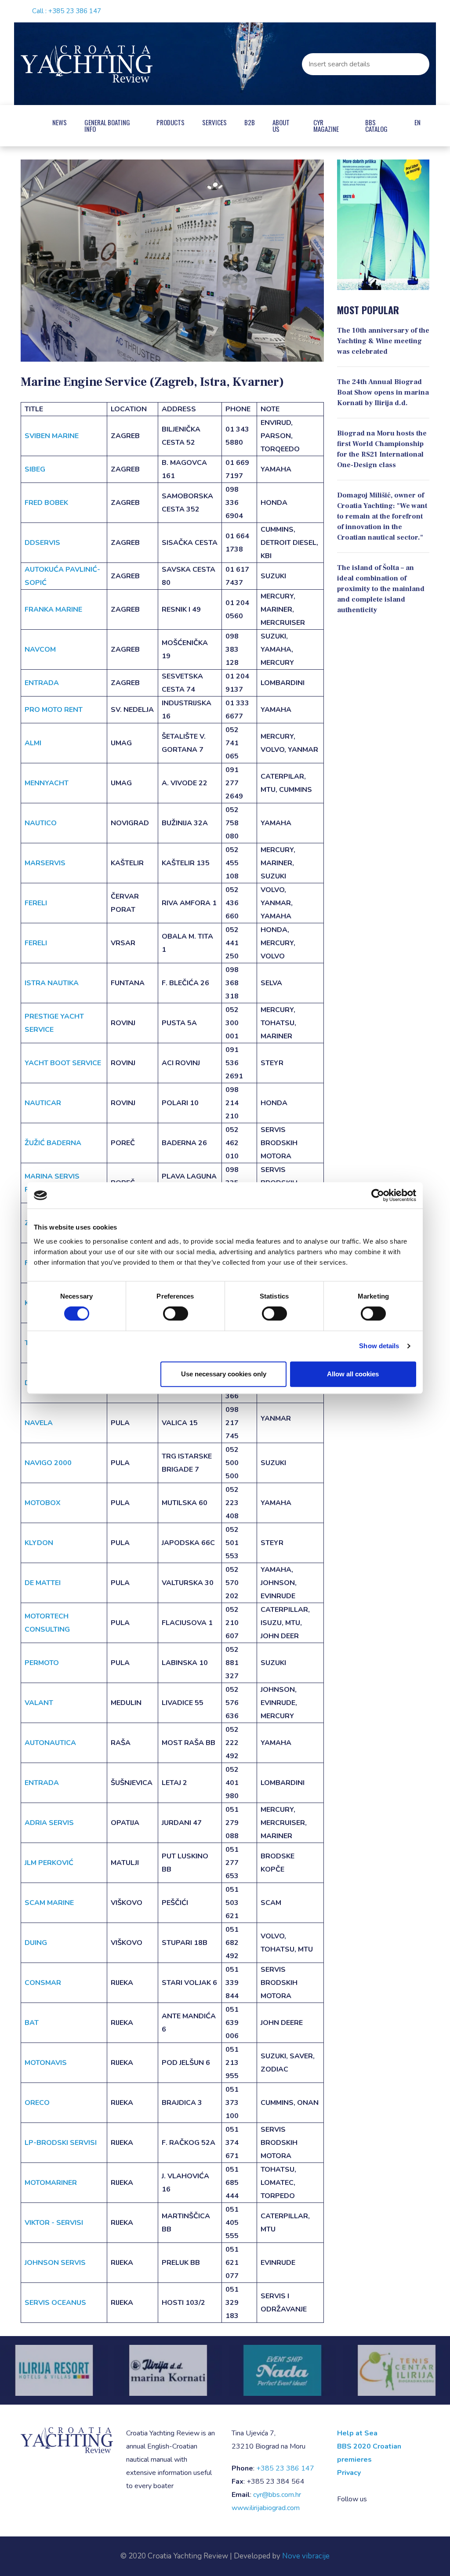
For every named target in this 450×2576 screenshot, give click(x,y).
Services (216, 122)
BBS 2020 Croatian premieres (369, 2453)
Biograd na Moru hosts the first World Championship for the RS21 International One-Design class (382, 449)
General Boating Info (109, 125)
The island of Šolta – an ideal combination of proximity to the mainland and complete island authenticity (381, 589)
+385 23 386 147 (75, 11)
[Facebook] (391, 11)
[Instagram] (406, 11)
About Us (283, 125)
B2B (251, 122)
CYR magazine (327, 125)
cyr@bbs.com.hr (277, 2495)
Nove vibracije (306, 2556)
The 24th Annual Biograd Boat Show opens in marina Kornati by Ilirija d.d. (383, 392)
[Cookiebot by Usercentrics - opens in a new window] (378, 1195)
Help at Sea (357, 2433)
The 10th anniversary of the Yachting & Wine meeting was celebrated (383, 341)
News (62, 122)
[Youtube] (421, 11)
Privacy (349, 2473)
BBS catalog (377, 125)
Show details (379, 1346)
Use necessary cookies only (224, 1374)
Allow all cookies (353, 1374)
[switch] (176, 1313)
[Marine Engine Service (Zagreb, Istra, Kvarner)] (172, 261)
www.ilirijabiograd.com (266, 2508)
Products (172, 122)
